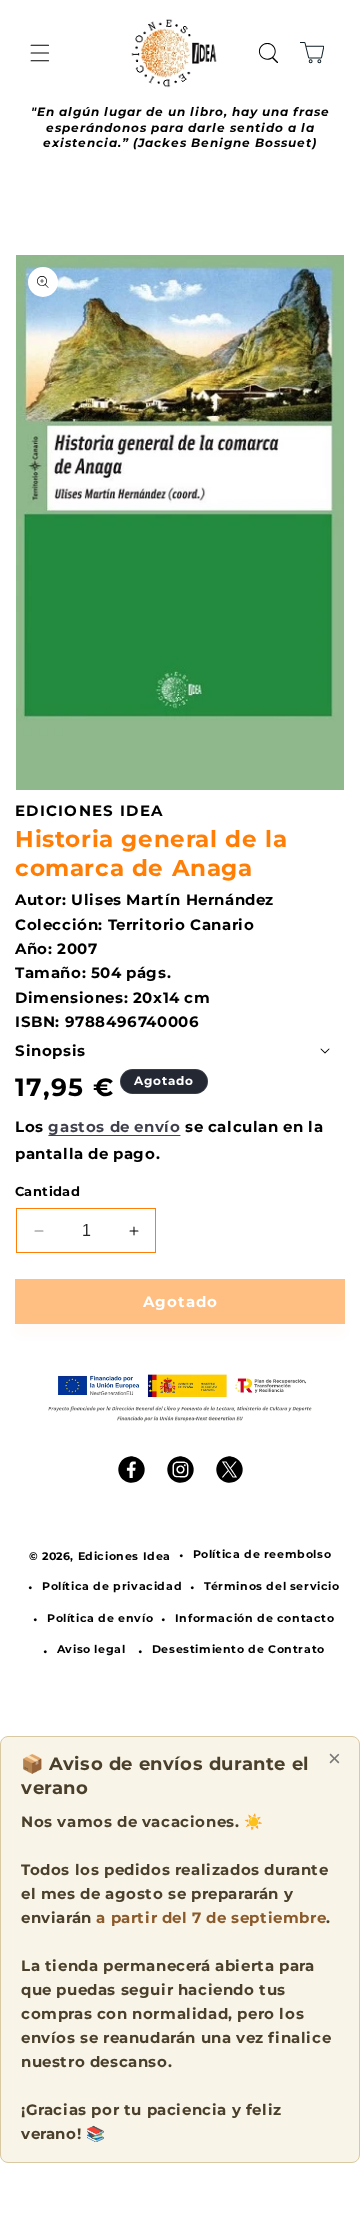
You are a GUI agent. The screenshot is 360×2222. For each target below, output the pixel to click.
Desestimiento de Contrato (238, 1649)
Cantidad (47, 1191)
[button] (40, 53)
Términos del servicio (272, 1586)
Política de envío (100, 1618)
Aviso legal (91, 1649)
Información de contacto (255, 1618)
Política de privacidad (112, 1586)
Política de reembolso (262, 1554)
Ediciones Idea (124, 1556)
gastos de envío (114, 1126)
